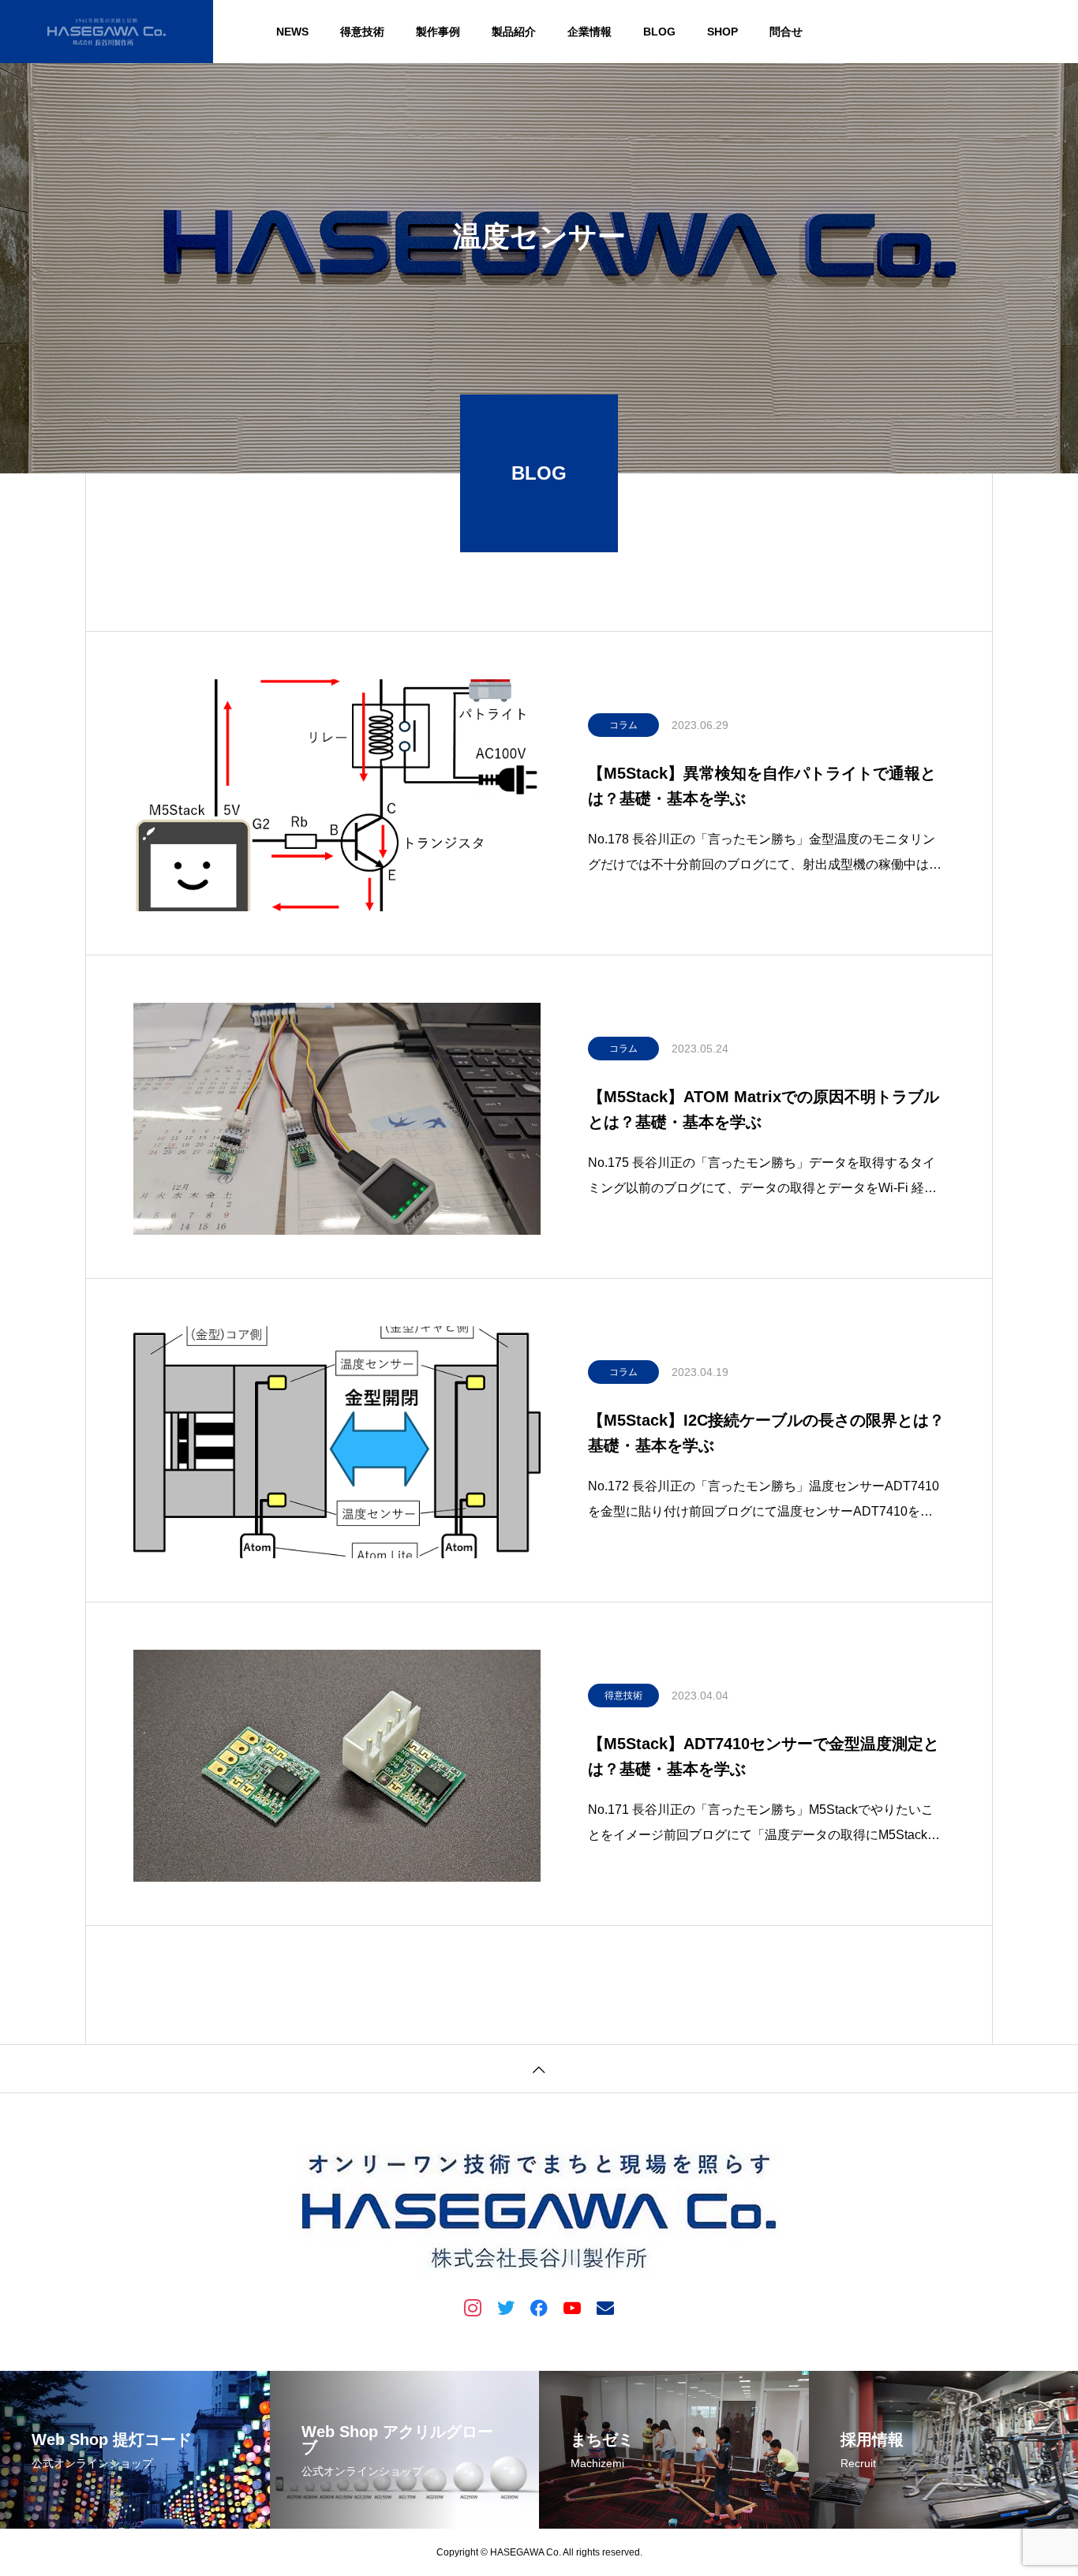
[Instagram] (473, 2307)
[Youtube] (572, 2307)
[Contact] (605, 2307)
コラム (623, 725)
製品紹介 (514, 32)
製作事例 (438, 32)
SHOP (722, 32)
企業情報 (590, 32)
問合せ (786, 32)
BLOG (659, 32)
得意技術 (362, 32)
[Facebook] (539, 2307)
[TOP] (539, 2068)
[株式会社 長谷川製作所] (107, 32)
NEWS (292, 32)
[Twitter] (506, 2307)
